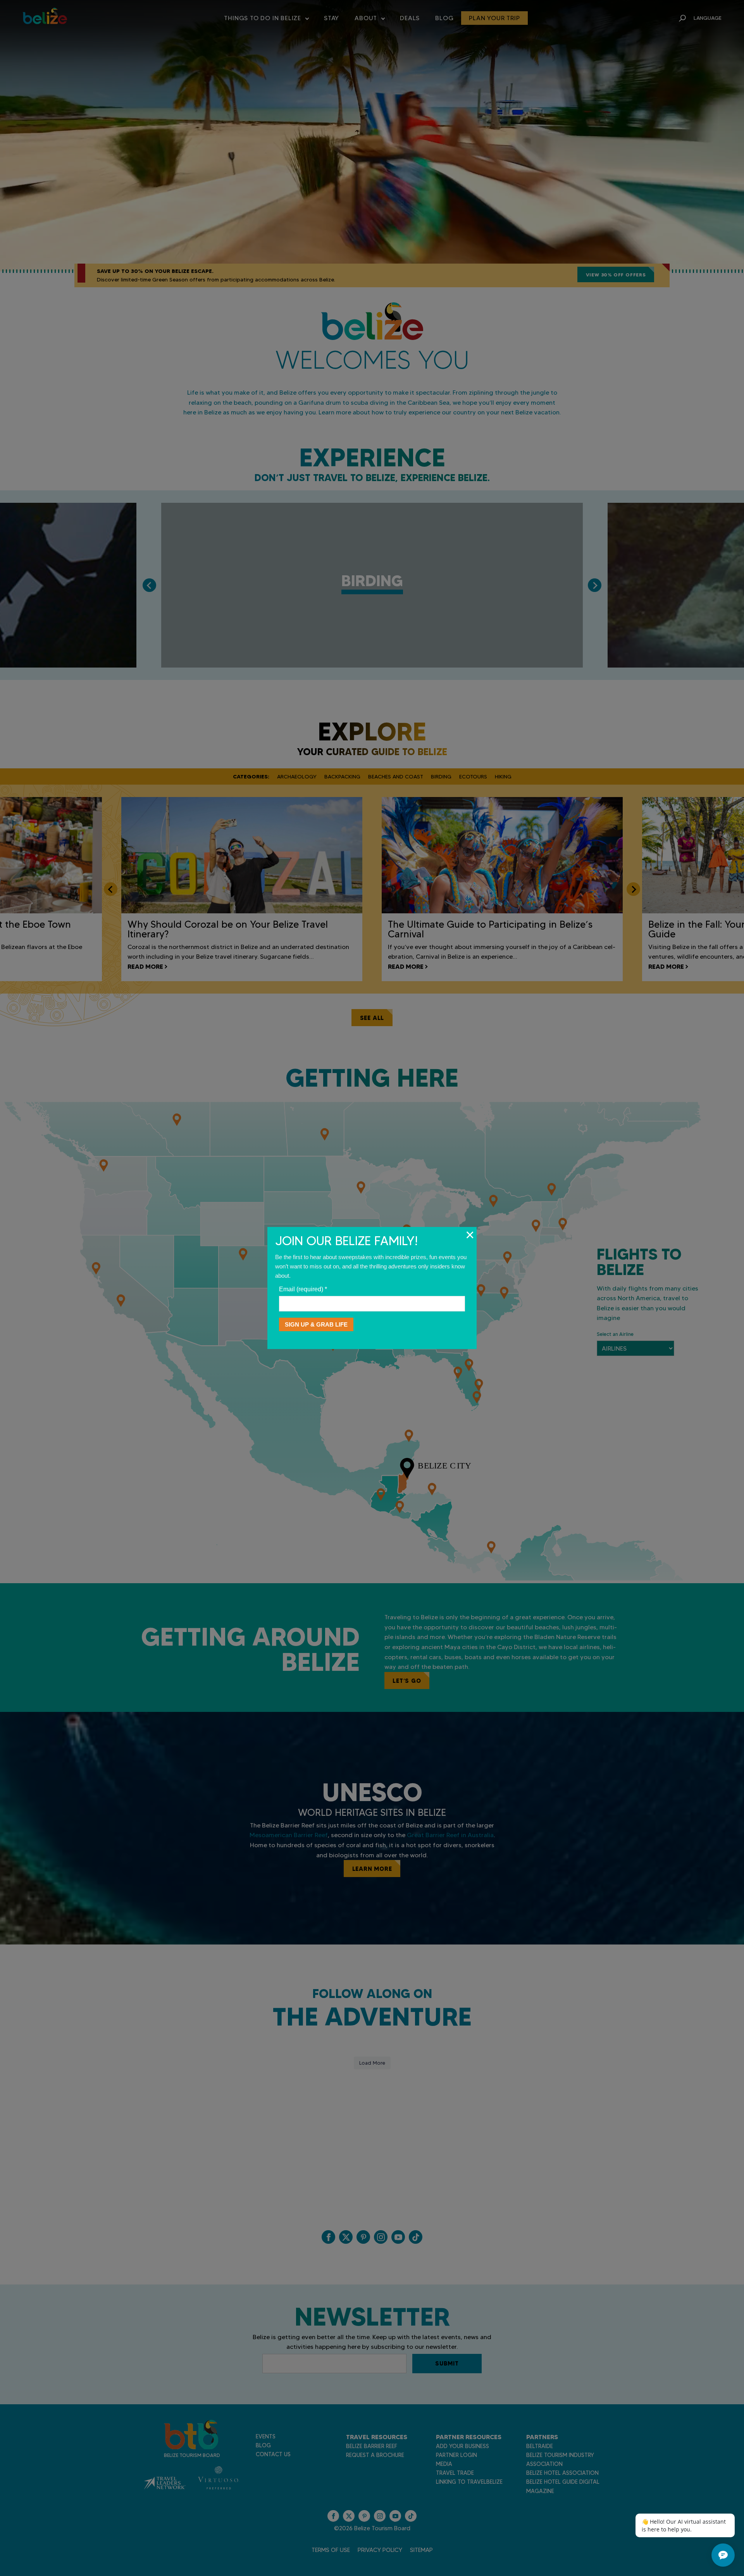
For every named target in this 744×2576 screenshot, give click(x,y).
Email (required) (303, 1289)
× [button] (470, 1235)
